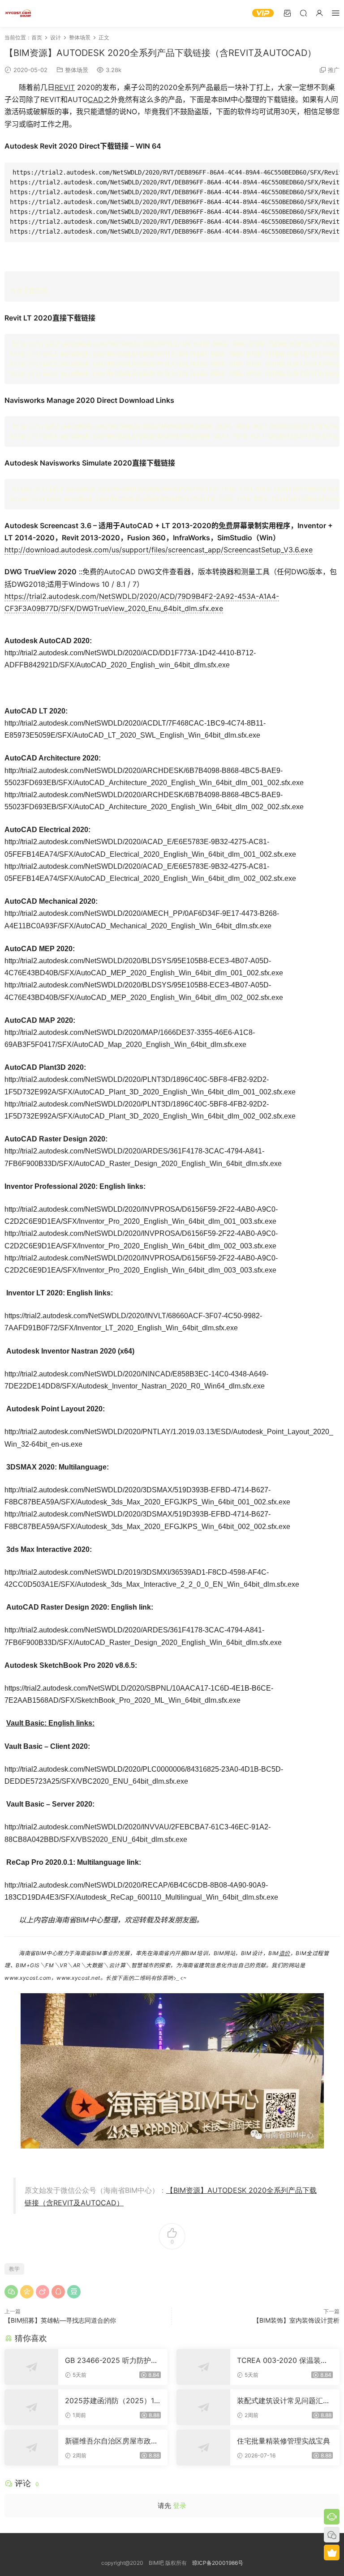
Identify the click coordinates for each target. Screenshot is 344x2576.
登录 (180, 2506)
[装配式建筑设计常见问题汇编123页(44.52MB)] (203, 2407)
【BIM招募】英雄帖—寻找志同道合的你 (60, 2320)
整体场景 (77, 70)
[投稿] (287, 13)
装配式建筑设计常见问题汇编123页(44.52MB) (284, 2401)
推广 (334, 70)
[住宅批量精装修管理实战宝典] (203, 2448)
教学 (14, 2269)
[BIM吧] (18, 13)
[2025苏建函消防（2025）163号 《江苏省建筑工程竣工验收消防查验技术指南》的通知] (31, 2407)
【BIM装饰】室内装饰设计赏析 (296, 2320)
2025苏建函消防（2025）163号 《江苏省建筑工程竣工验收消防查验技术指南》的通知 (112, 2401)
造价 (285, 1953)
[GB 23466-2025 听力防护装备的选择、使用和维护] (31, 2367)
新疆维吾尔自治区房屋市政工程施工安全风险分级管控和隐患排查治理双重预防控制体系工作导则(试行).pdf (112, 2441)
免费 (226, 525)
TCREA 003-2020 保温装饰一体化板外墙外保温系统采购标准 (284, 2360)
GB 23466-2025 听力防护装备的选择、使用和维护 (112, 2360)
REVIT (65, 87)
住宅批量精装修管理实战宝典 (284, 2441)
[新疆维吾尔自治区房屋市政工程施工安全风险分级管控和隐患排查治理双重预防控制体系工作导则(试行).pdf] (31, 2448)
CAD (96, 99)
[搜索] (303, 13)
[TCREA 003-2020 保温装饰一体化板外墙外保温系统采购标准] (203, 2367)
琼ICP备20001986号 (218, 2563)
